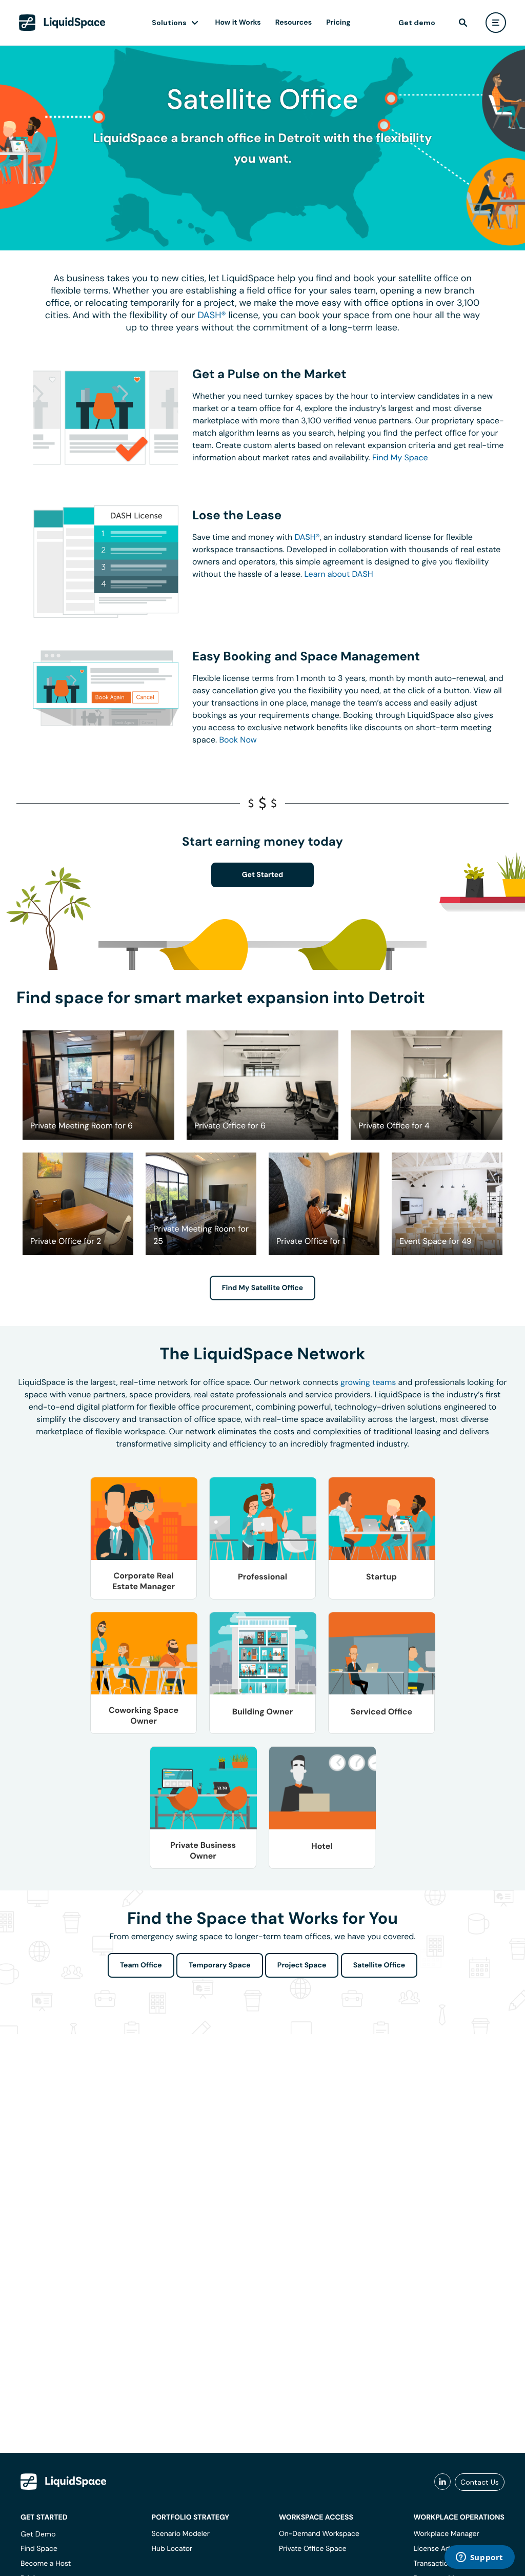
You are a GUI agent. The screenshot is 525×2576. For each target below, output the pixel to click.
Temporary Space (220, 1965)
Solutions (169, 23)
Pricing (338, 23)
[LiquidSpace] (64, 2482)
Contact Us (480, 2482)
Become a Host (46, 2564)
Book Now (238, 740)
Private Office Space (313, 2549)
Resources (294, 23)
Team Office (141, 1965)
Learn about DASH (338, 574)
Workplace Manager (446, 2534)
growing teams (368, 1382)
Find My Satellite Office (262, 1288)
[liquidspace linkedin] (442, 2482)
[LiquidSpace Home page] (62, 23)
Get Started (263, 875)
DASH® (211, 315)
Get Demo (38, 2534)
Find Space (39, 2549)
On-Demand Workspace (319, 2534)
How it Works (238, 23)
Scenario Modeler (181, 2534)
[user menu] (496, 23)
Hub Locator (172, 2549)
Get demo (417, 23)
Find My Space (400, 457)
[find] (463, 23)
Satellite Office (379, 1965)
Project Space (302, 1965)
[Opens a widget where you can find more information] (479, 2558)
